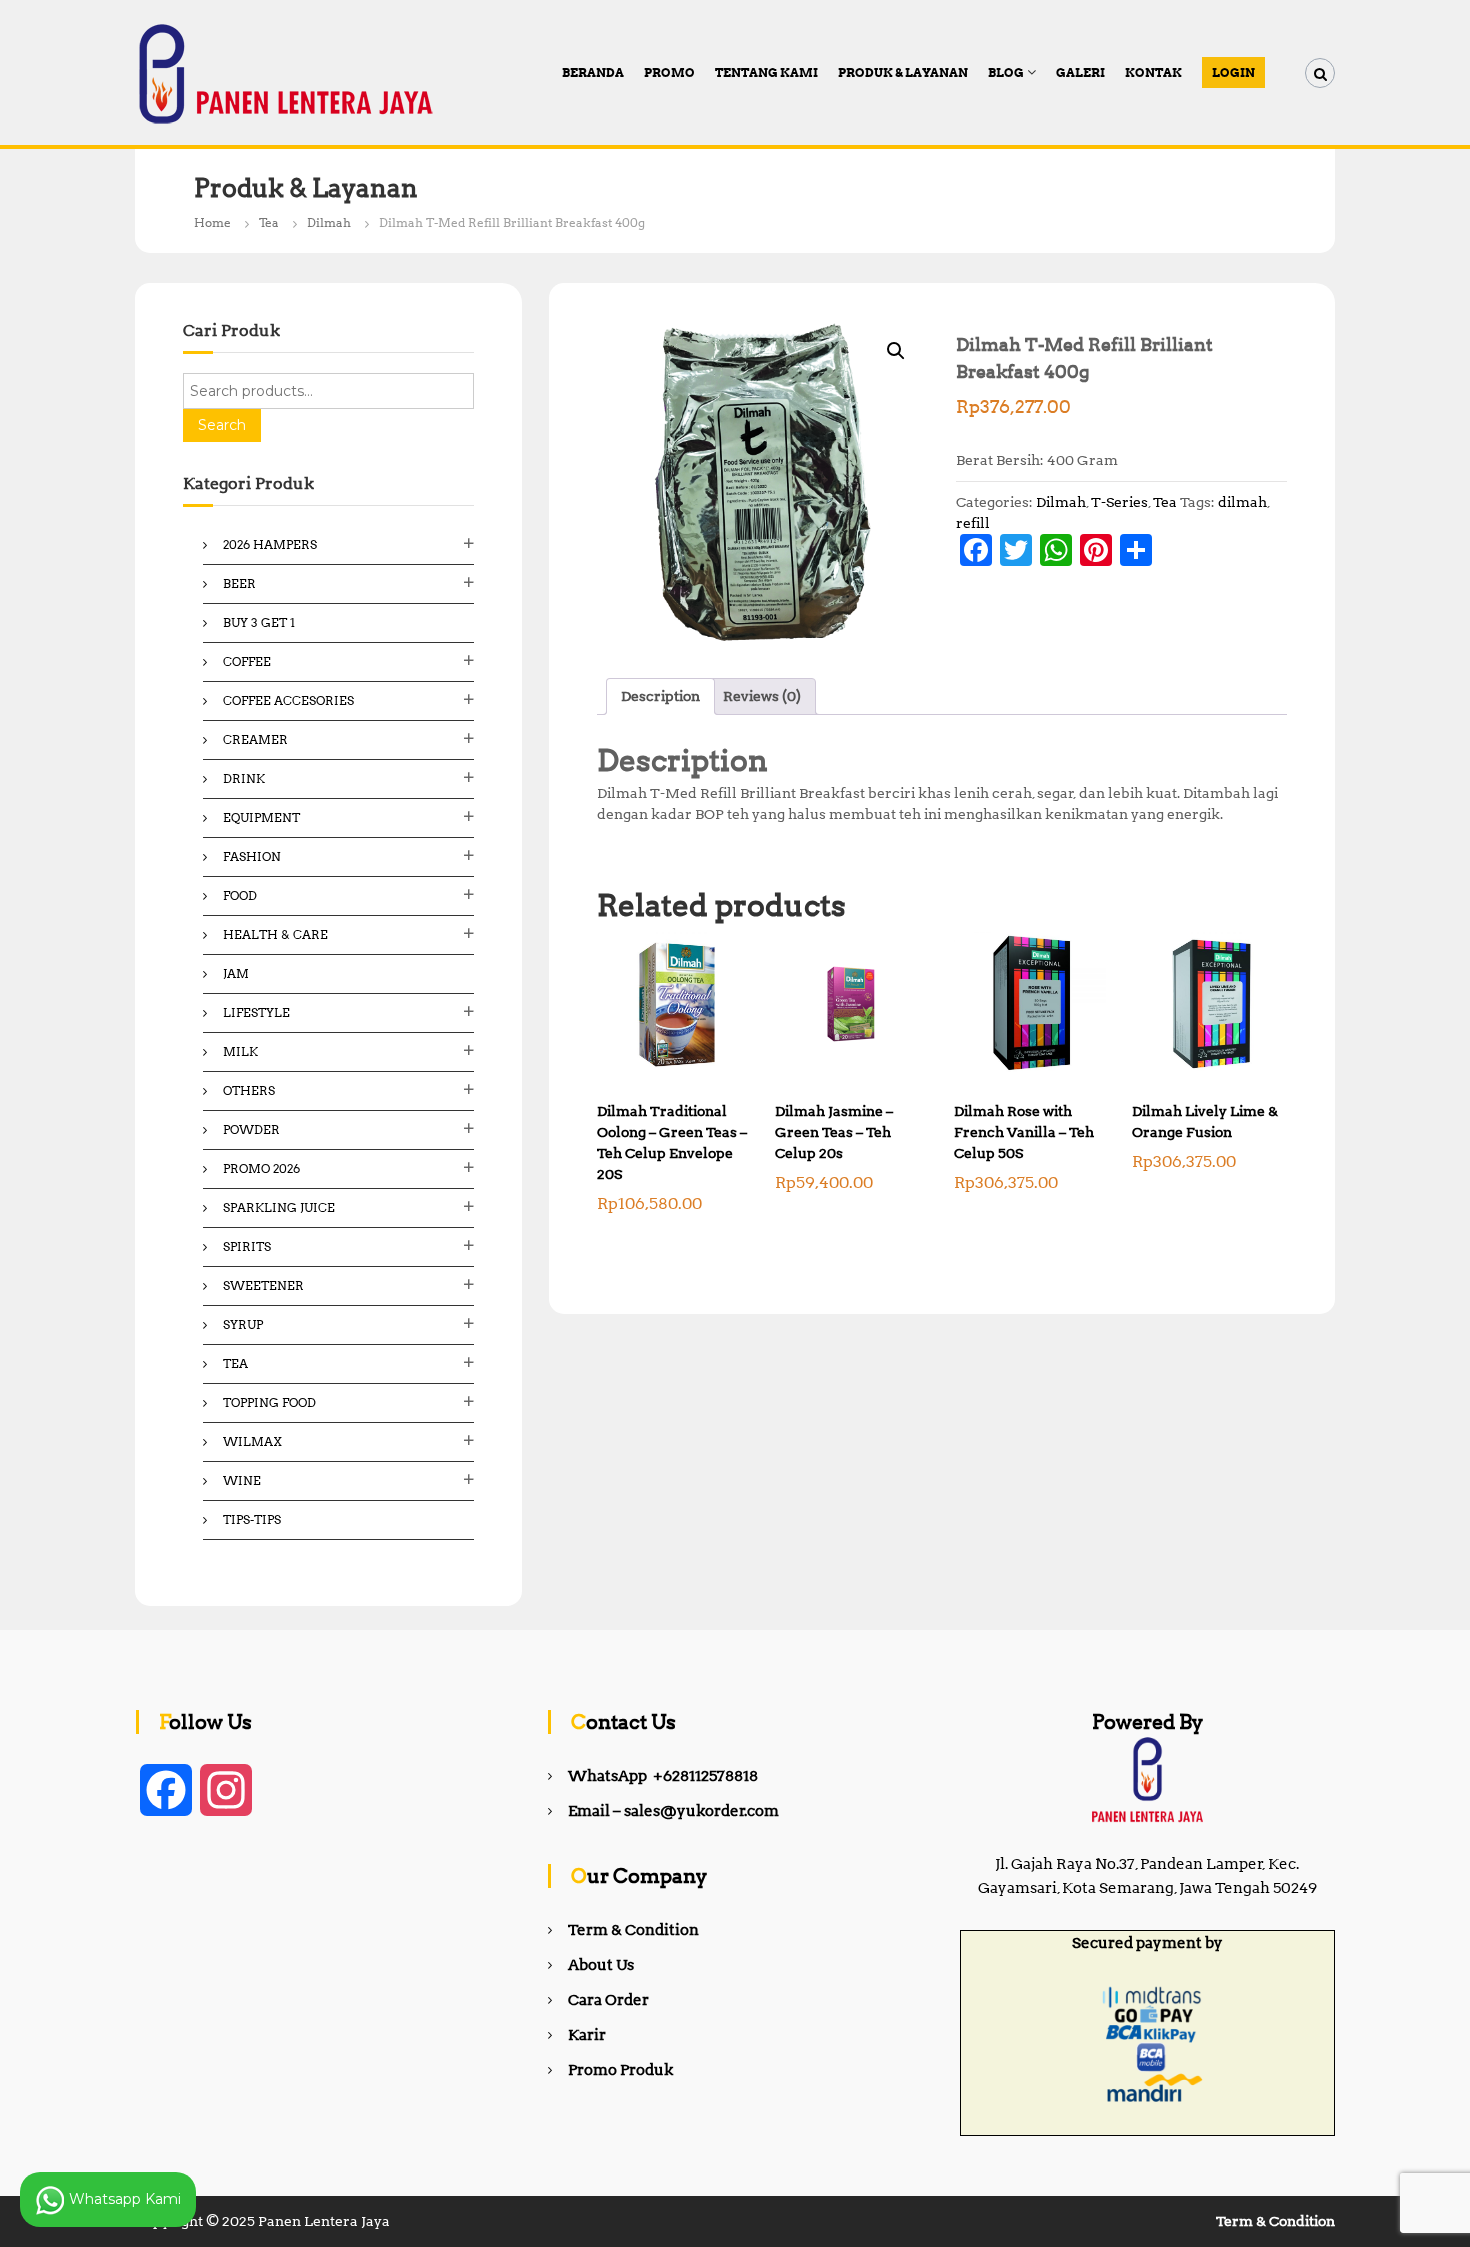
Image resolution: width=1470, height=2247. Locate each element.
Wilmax (252, 1441)
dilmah (1242, 502)
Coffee (247, 661)
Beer (239, 583)
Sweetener (263, 1285)
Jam (236, 973)
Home (212, 222)
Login (1233, 72)
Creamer (255, 739)
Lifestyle (256, 1012)
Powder (251, 1129)
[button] (896, 351)
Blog (1006, 72)
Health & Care (275, 934)
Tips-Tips (252, 1519)
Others (249, 1090)
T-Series (1119, 502)
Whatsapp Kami (123, 2198)
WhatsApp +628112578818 (663, 1776)
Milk (240, 1051)
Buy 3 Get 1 (259, 622)
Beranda (593, 72)
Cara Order (608, 2000)
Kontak (1153, 72)
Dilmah (329, 222)
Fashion (252, 856)
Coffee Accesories (288, 700)
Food (240, 895)
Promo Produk (620, 2070)
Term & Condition (633, 1930)
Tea (269, 222)
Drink (244, 778)
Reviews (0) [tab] (762, 696)
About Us (601, 1965)
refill (973, 523)
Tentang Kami (766, 72)
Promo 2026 (261, 1168)
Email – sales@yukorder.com (673, 1811)
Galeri (1080, 72)
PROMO (669, 72)
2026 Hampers (270, 544)
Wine (242, 1480)
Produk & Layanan (903, 72)
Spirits (247, 1246)
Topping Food (269, 1402)
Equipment (261, 817)
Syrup (243, 1324)
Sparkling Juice (279, 1207)
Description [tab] (660, 696)
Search (222, 425)
